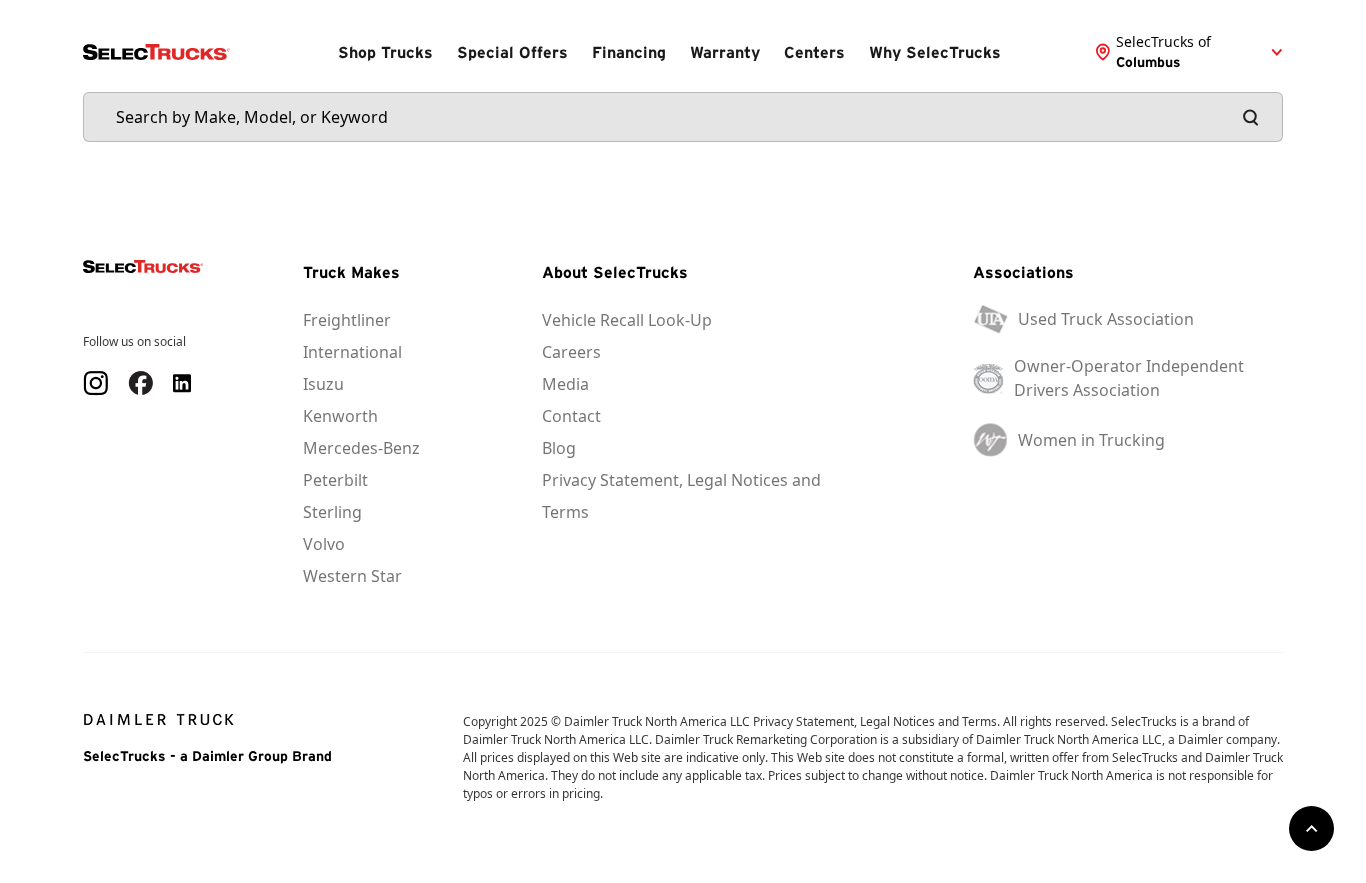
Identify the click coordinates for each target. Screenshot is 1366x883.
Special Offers (512, 52)
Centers (814, 52)
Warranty (725, 52)
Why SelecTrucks (935, 52)
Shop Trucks (385, 52)
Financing (629, 52)
